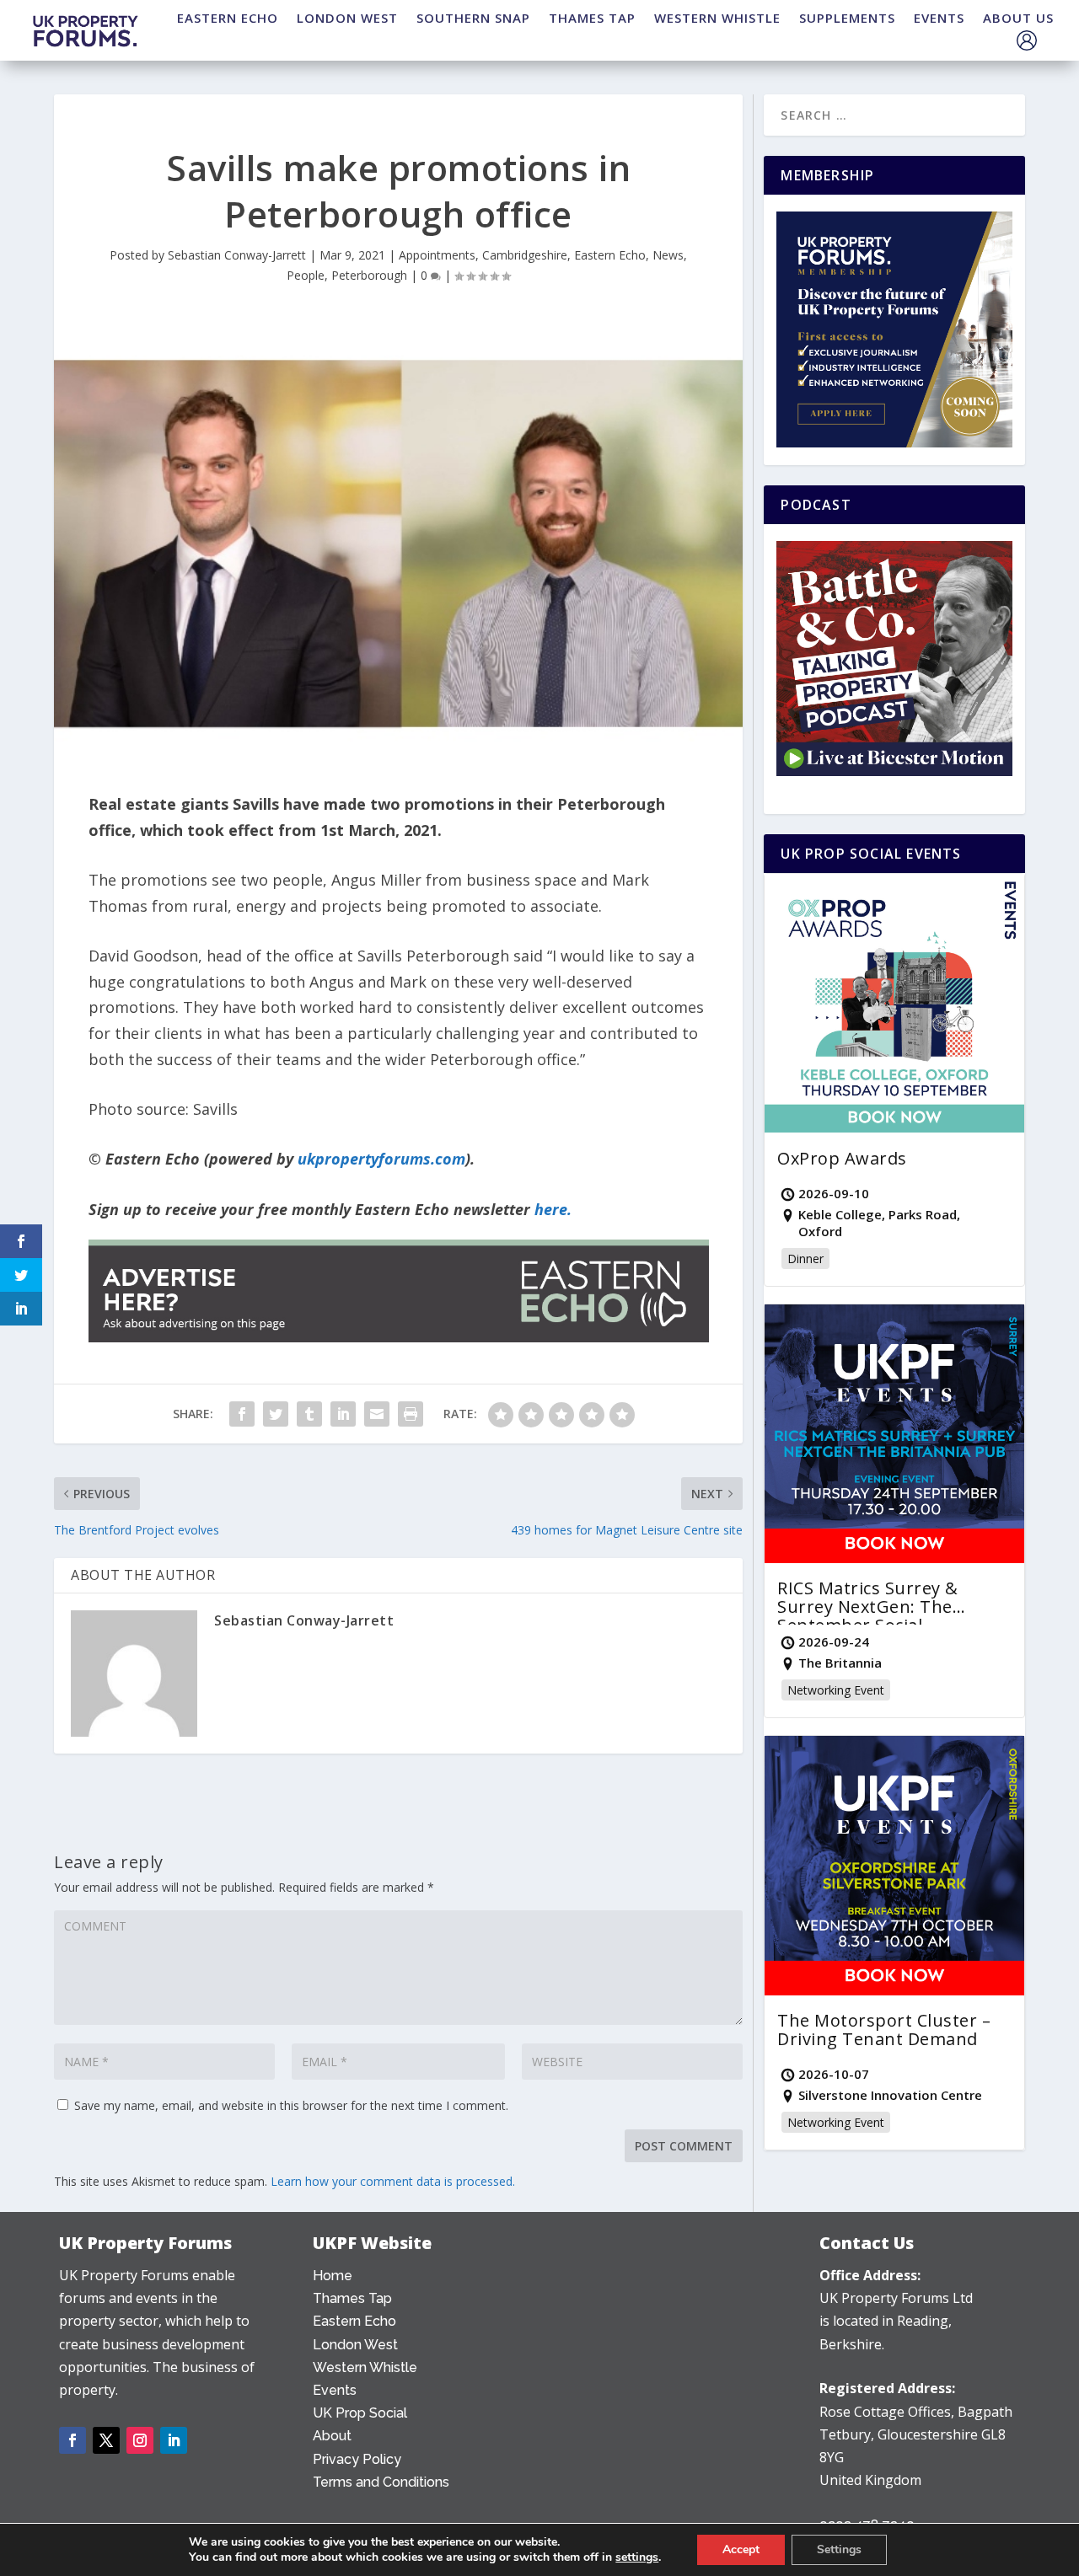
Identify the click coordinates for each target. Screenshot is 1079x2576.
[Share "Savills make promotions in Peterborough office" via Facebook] (242, 1414)
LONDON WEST (347, 18)
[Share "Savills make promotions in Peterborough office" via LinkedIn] (343, 1414)
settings (637, 2557)
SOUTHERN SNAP (473, 18)
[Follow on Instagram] (140, 2440)
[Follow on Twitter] (106, 2440)
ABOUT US (1018, 18)
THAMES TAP (592, 18)
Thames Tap (352, 2298)
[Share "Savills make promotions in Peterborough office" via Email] (377, 1414)
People (306, 275)
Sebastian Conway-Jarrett (237, 255)
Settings (839, 2549)
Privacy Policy (357, 2459)
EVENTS (939, 18)
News (668, 255)
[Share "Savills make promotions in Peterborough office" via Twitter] (276, 1414)
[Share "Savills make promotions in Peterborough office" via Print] (411, 1414)
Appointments (437, 255)
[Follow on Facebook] (72, 2440)
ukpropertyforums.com (381, 1159)
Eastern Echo (610, 255)
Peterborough (369, 275)
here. (553, 1209)
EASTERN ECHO (228, 18)
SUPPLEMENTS (847, 18)
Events (335, 2390)
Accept (741, 2549)
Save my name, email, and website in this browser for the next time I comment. (291, 2105)
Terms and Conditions (381, 2482)
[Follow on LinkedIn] (174, 2440)
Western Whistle (365, 2367)
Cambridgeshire (525, 255)
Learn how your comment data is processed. (393, 2181)
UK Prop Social (360, 2413)
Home (333, 2276)
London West (355, 2345)
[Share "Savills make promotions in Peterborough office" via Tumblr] (309, 1414)
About (332, 2436)
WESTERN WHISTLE (717, 18)
